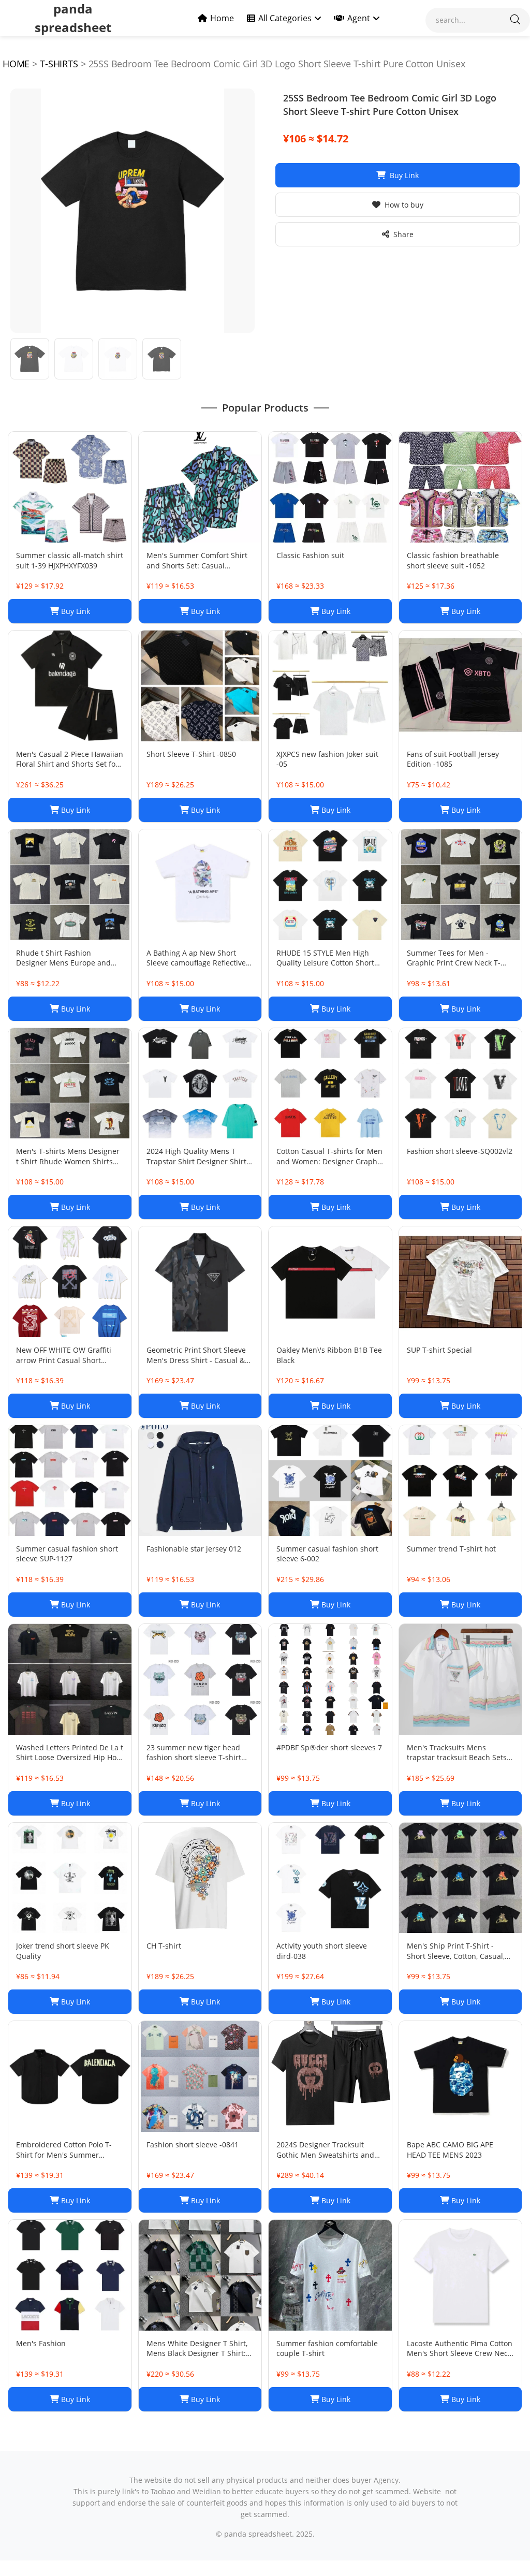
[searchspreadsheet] (515, 20)
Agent (359, 18)
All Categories (285, 18)
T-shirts (59, 64)
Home (222, 18)
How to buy (404, 205)
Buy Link (404, 175)
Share (403, 234)
